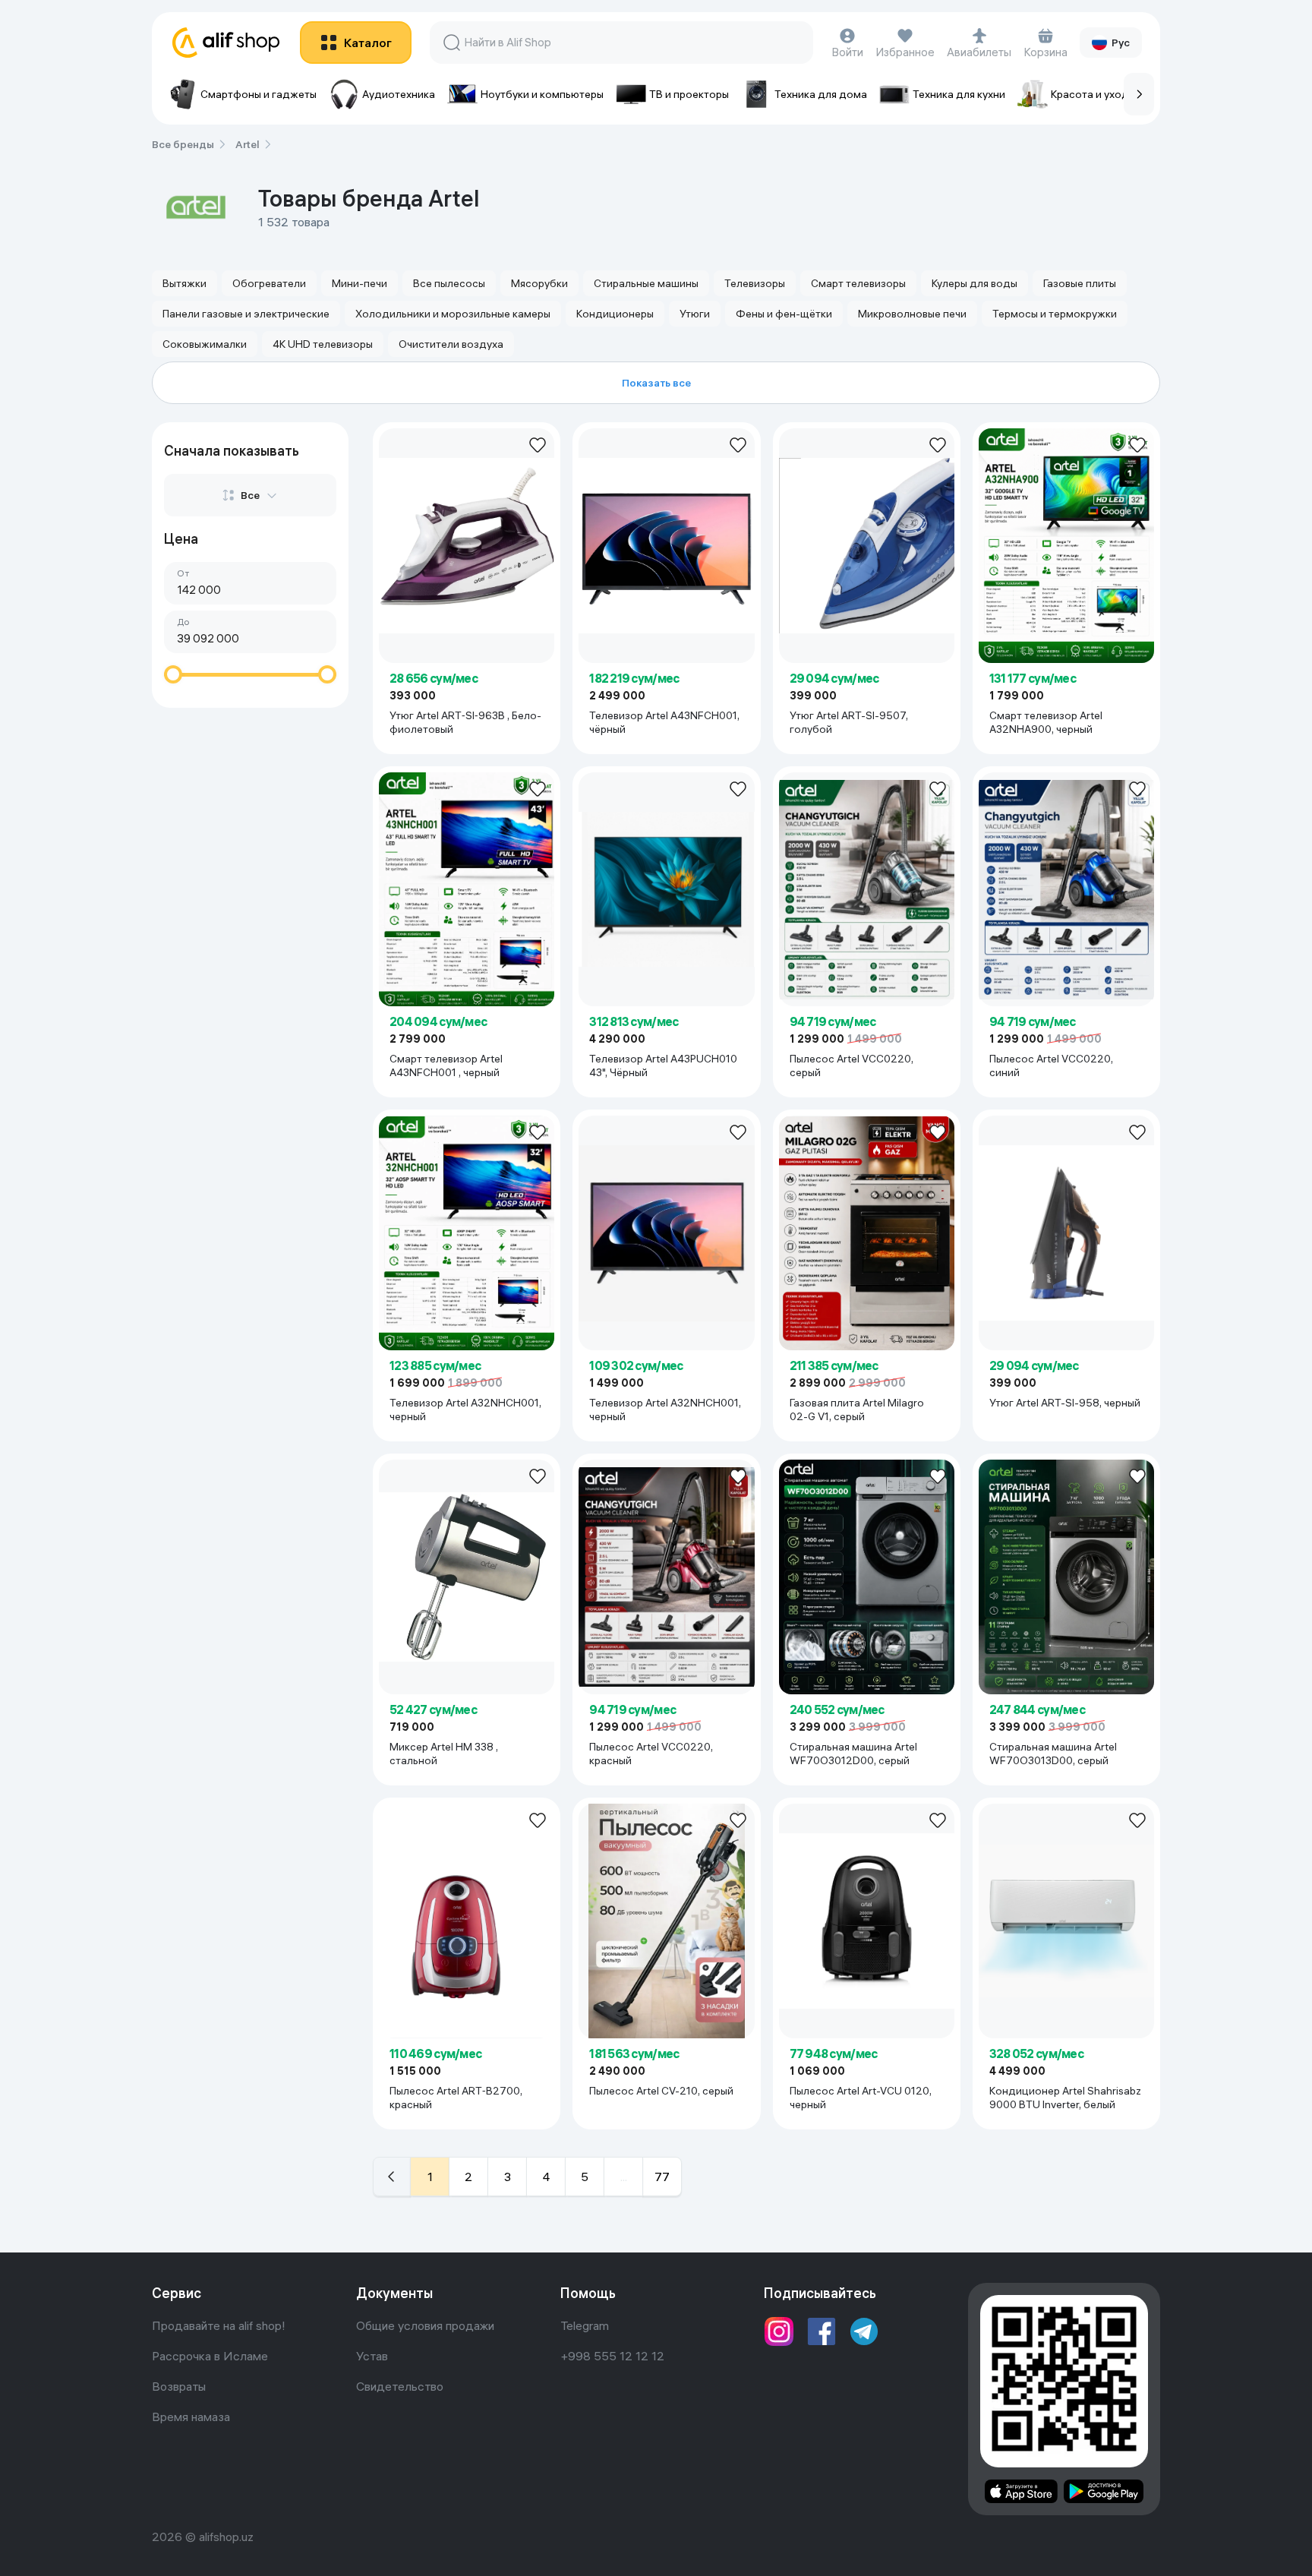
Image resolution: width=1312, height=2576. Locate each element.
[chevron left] (392, 2177)
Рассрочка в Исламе (210, 2356)
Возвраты (179, 2386)
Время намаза (191, 2417)
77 (662, 2177)
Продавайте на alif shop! (219, 2325)
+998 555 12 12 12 (612, 2356)
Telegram (585, 2325)
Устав (372, 2356)
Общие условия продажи (425, 2325)
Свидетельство (400, 2386)
